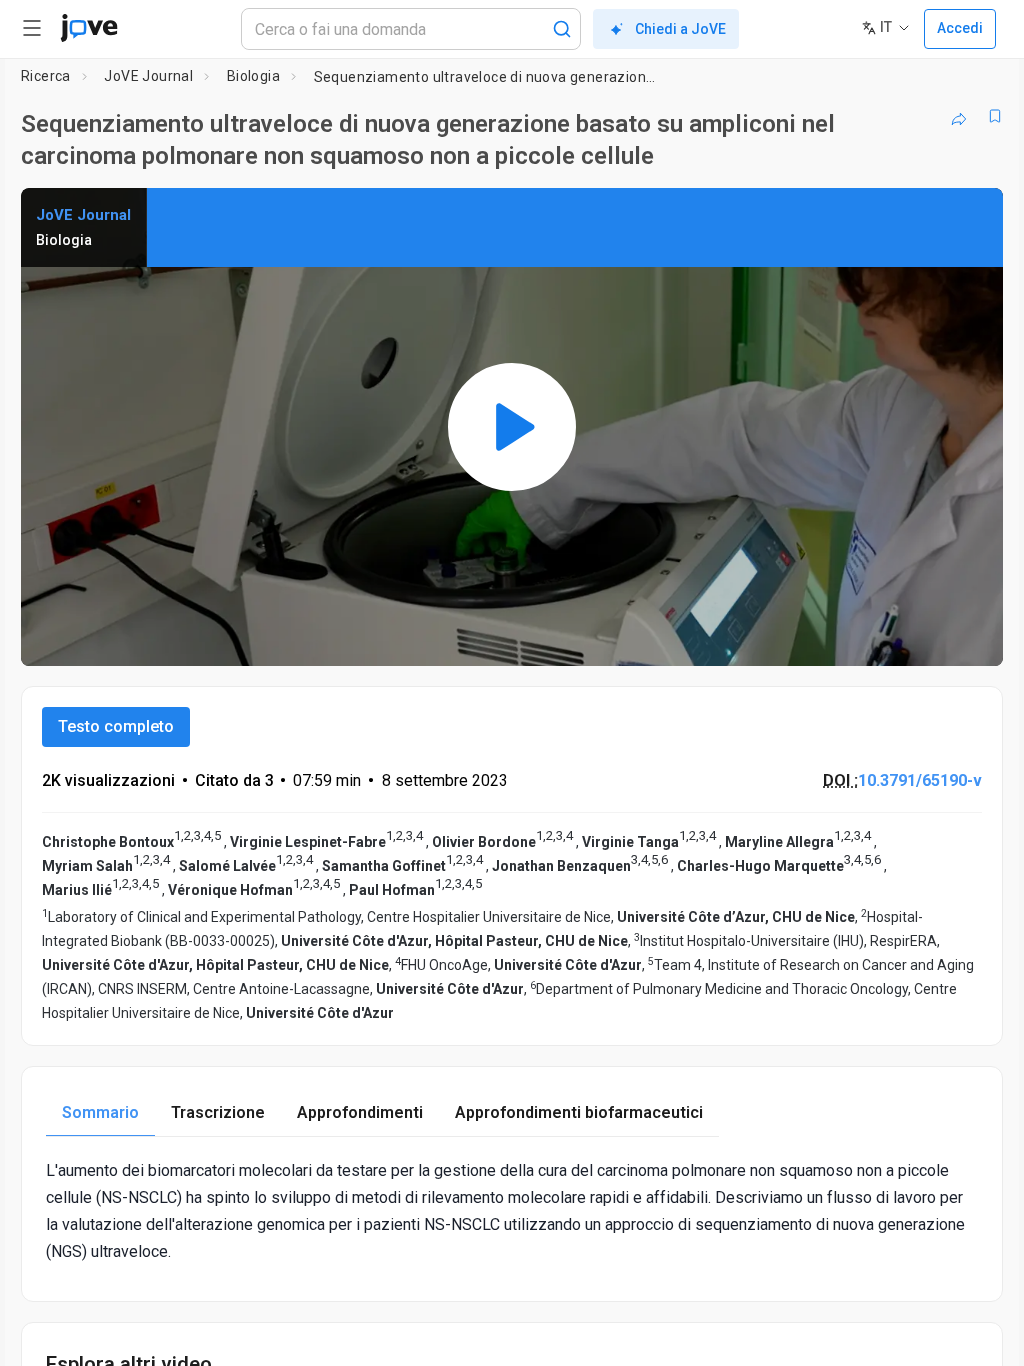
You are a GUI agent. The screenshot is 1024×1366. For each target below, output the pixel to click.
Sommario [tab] (100, 1112)
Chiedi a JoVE (680, 29)
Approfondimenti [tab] (360, 1112)
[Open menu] (32, 28)
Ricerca (46, 76)
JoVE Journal (148, 76)
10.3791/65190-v (920, 780)
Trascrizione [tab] (218, 1112)
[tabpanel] (512, 1211)
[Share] (959, 116)
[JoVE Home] (89, 28)
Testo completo (116, 726)
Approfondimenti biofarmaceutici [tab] (579, 1112)
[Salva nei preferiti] (995, 116)
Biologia (253, 76)
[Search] (562, 29)
